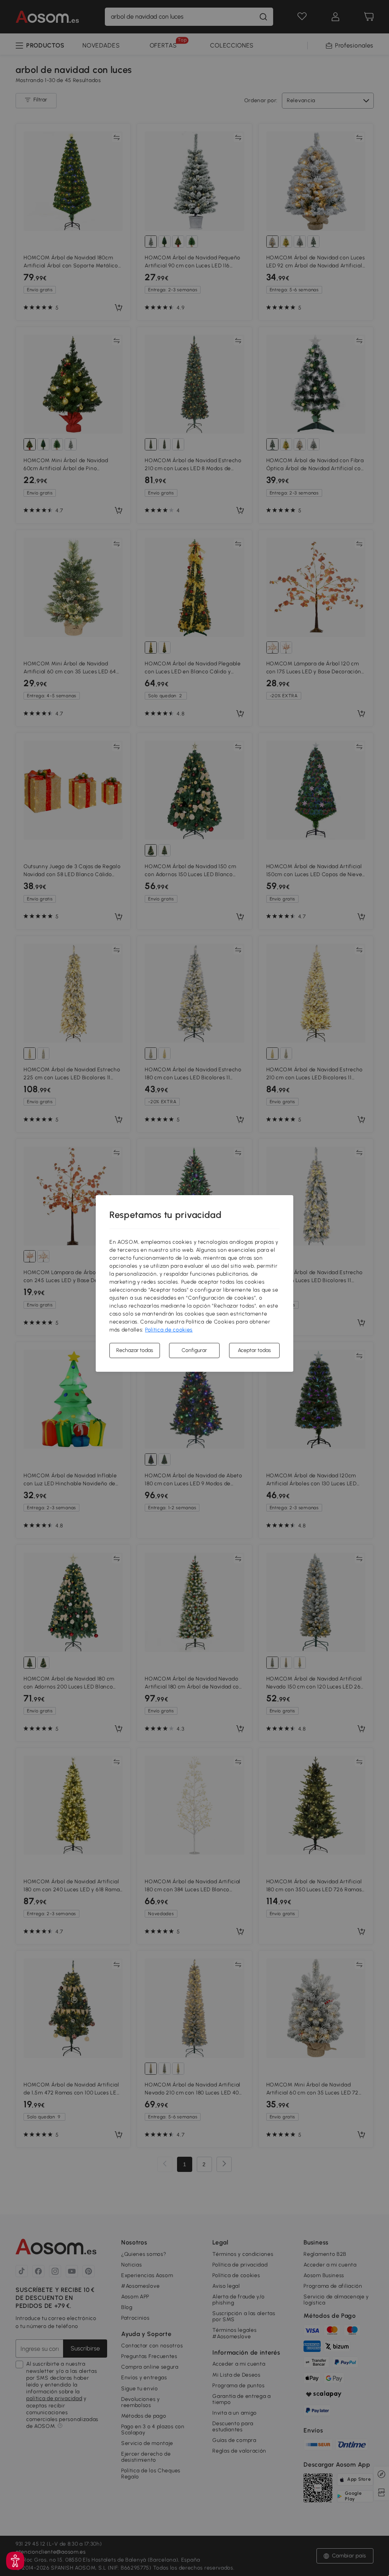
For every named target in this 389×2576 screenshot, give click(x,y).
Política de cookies (169, 1330)
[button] (15, 2561)
